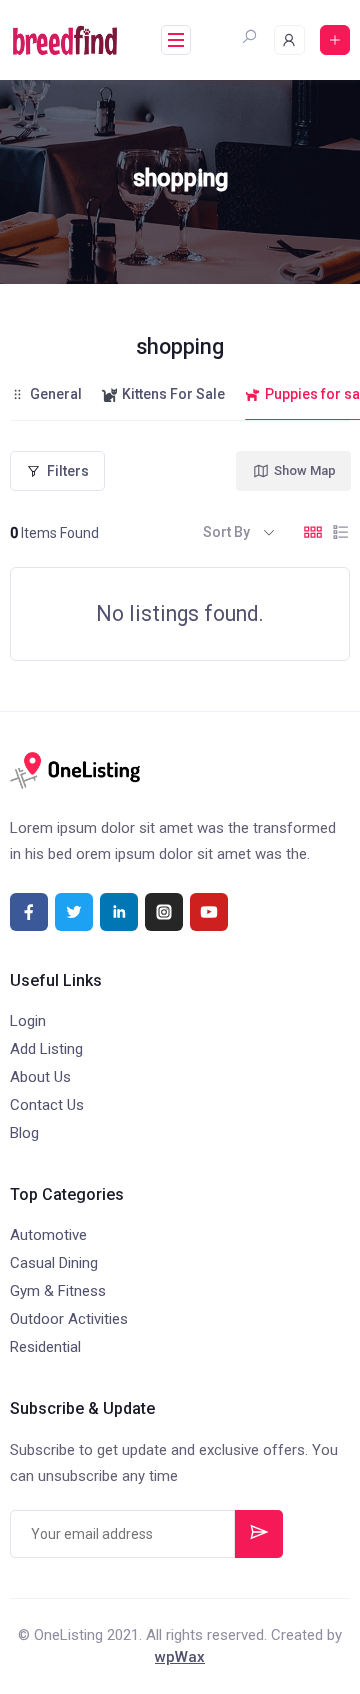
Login (28, 1021)
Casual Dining (54, 1263)
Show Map (305, 470)
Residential (45, 1347)
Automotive (48, 1235)
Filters (68, 471)
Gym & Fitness (58, 1291)
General (56, 394)
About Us (40, 1077)
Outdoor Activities (69, 1319)
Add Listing (46, 1049)
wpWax (180, 1657)
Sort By (226, 532)
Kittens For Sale (173, 394)
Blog (24, 1133)
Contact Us (47, 1105)
